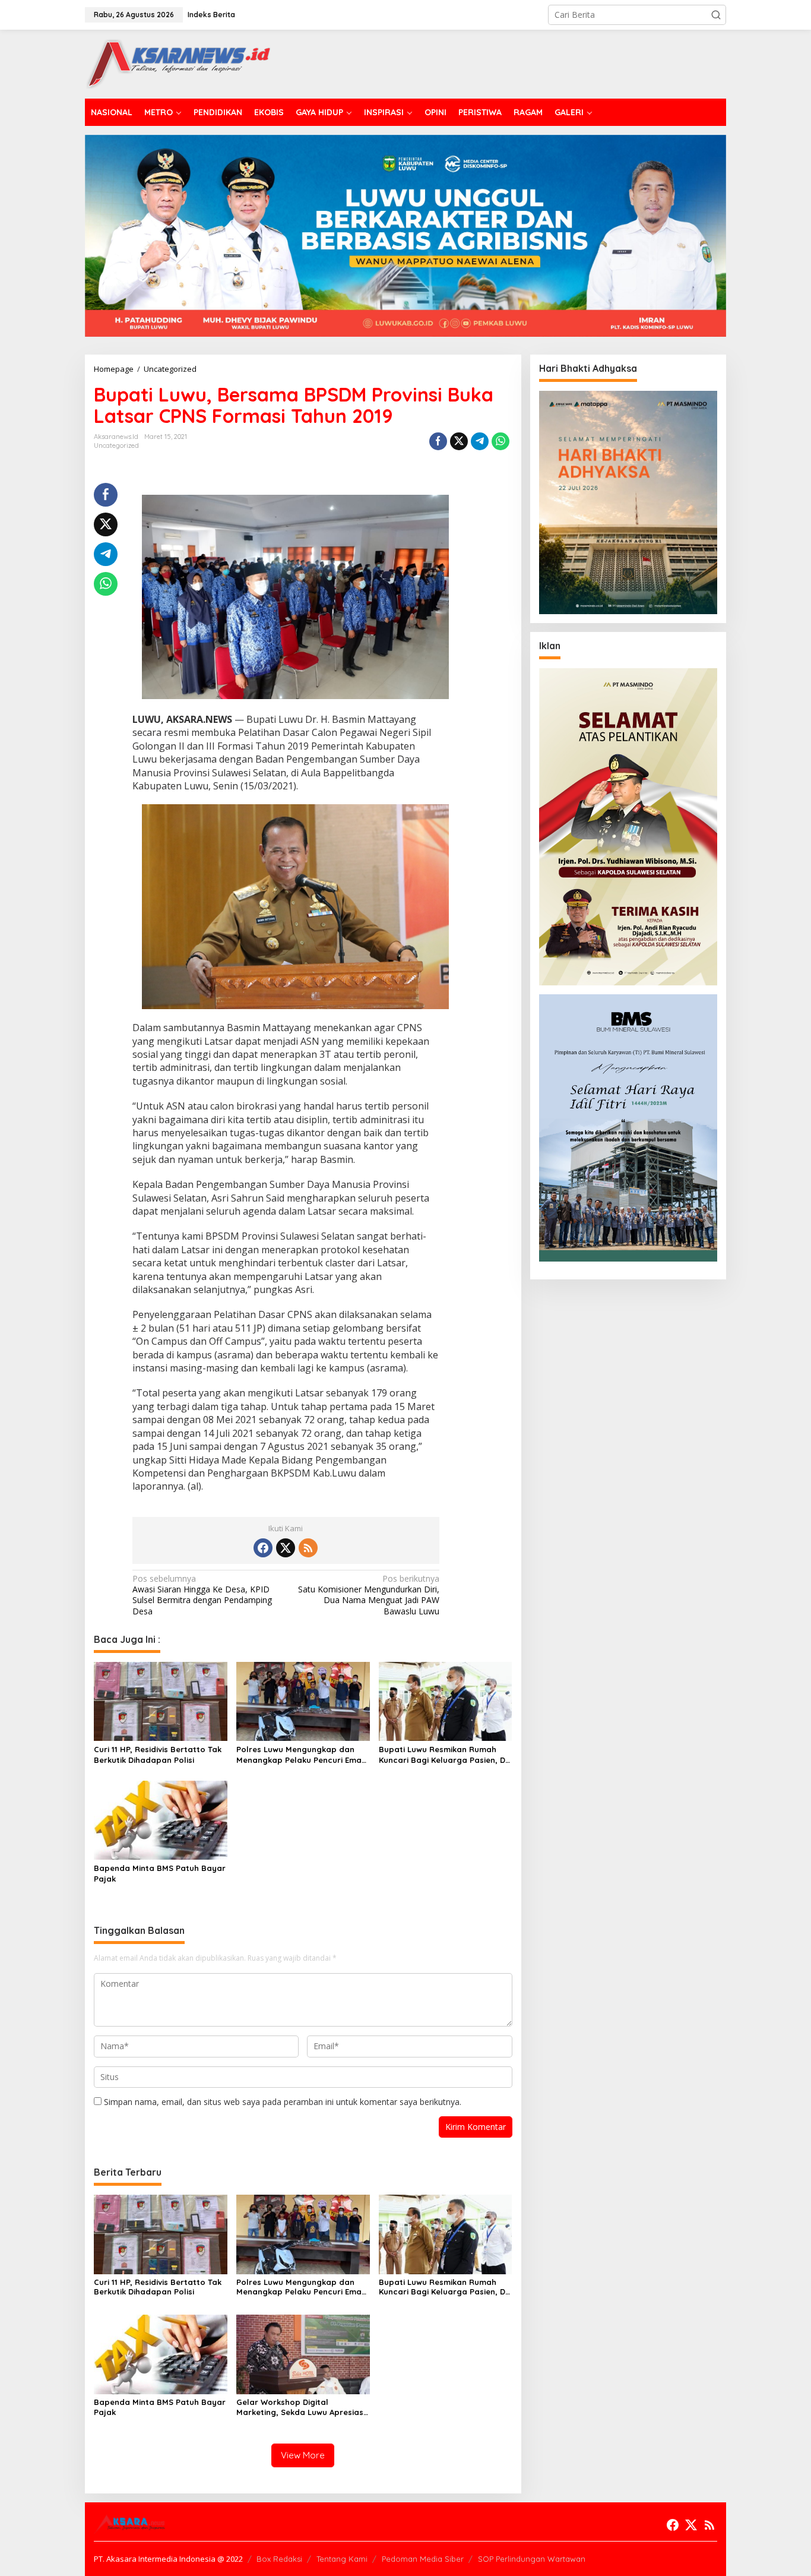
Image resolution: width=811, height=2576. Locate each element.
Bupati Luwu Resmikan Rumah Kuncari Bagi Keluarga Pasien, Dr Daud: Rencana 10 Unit (444, 1755)
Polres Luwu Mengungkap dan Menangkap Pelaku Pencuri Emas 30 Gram (301, 1755)
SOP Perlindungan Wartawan (532, 2559)
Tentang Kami (342, 2559)
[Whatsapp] (500, 441)
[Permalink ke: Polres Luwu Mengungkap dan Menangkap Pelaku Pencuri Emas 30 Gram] (303, 1701)
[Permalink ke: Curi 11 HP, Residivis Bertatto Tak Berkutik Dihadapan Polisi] (161, 1701)
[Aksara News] (178, 63)
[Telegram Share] (480, 441)
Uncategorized (116, 445)
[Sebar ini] (438, 441)
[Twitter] (286, 1548)
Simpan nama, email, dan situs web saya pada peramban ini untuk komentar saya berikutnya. (283, 2102)
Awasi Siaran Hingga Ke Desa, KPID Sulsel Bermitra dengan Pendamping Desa (202, 1595)
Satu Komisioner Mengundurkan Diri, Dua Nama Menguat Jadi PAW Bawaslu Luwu (369, 1595)
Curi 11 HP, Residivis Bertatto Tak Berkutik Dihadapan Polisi (158, 1755)
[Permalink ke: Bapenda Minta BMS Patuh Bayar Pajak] (161, 1819)
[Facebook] (263, 1548)
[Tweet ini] (459, 441)
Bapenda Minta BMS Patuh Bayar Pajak (160, 1873)
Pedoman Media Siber (423, 2559)
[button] (716, 15)
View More (303, 2455)
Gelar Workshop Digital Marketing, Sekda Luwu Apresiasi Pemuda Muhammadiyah (301, 2407)
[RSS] (308, 1548)
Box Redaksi (279, 2559)
